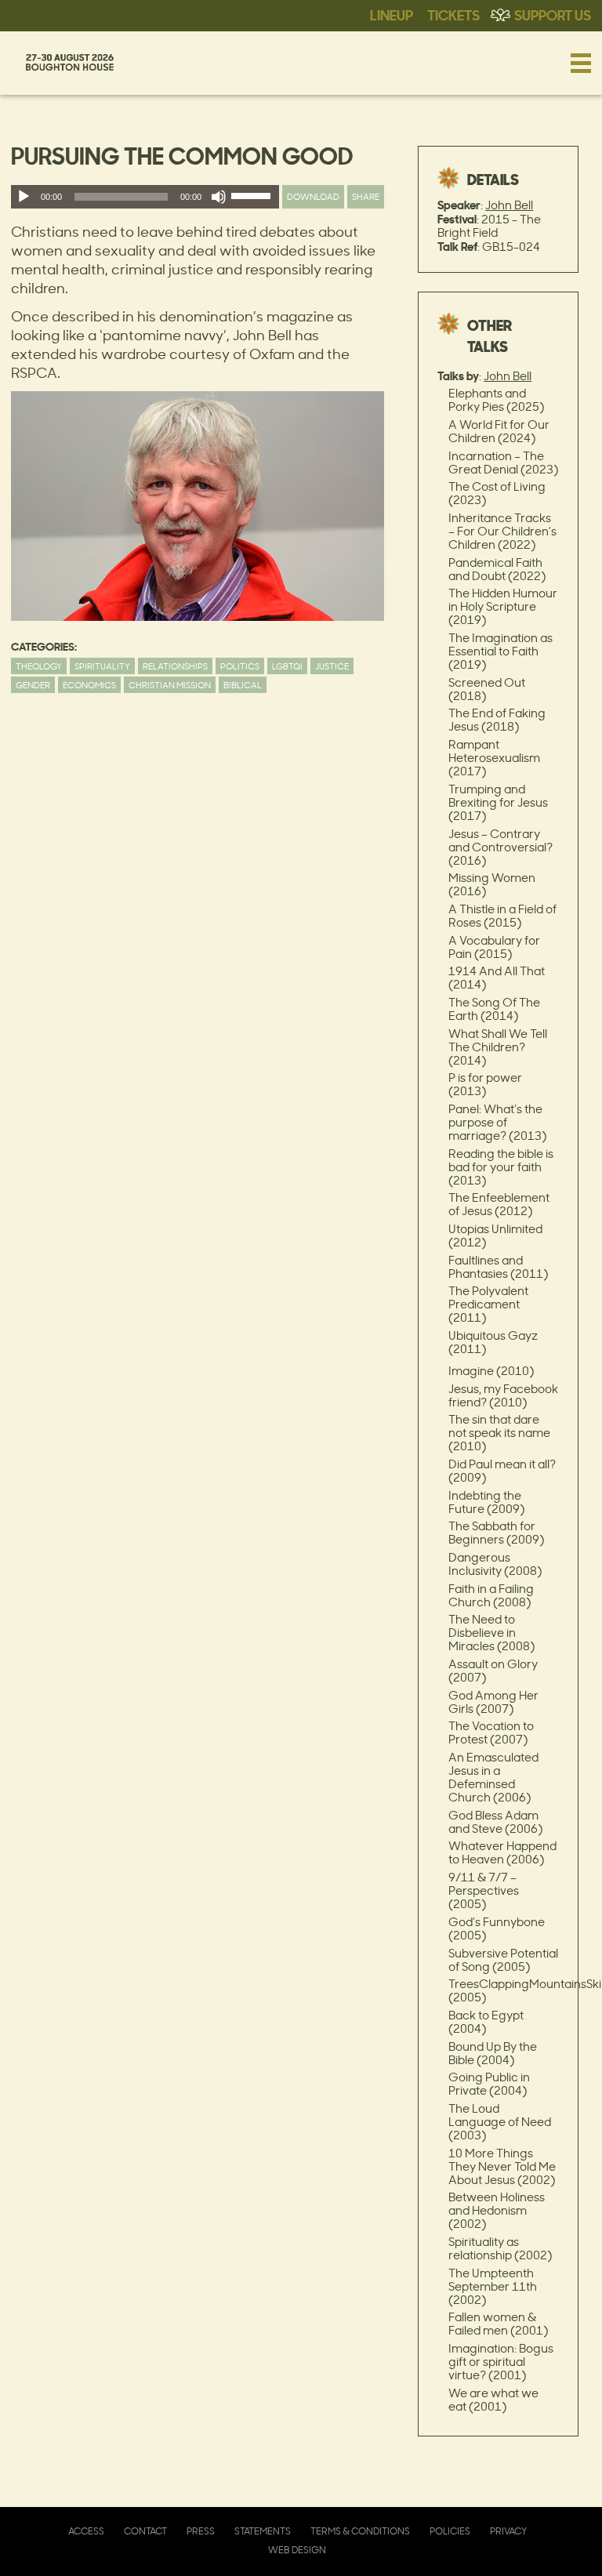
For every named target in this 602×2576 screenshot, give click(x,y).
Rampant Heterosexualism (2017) (494, 758)
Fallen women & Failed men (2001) (498, 2324)
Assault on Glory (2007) (493, 1671)
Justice (332, 666)
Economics (89, 685)
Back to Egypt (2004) (486, 2022)
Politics (240, 666)
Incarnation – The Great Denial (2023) (503, 463)
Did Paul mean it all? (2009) (502, 1471)
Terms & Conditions (360, 2531)
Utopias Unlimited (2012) (495, 1235)
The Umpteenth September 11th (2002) (493, 2286)
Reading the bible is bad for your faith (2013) (501, 1167)
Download (313, 196)
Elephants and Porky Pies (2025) (496, 400)
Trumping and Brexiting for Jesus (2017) (498, 802)
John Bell (509, 205)
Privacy (508, 2531)
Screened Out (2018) (487, 689)
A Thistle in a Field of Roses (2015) (502, 916)
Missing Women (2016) (492, 884)
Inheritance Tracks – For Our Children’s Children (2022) (502, 531)
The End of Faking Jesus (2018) (497, 720)
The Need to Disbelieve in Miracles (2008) (491, 1633)
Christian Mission (170, 685)
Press (201, 2531)
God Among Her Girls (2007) (493, 1702)
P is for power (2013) (485, 1084)
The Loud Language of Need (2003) (500, 2122)
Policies (450, 2531)
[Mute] (219, 197)
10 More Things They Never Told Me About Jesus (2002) (502, 2166)
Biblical (243, 685)
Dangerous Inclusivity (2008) (495, 1564)
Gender (33, 685)
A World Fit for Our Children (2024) (499, 431)
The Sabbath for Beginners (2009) (496, 1533)
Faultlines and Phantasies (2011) (498, 1267)
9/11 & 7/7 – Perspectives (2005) (484, 1890)
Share (366, 196)
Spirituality (102, 666)
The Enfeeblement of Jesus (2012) (499, 1204)
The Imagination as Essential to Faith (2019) (500, 651)
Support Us (553, 14)
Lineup (392, 14)
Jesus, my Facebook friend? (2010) (503, 1395)
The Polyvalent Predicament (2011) (488, 1304)
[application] (145, 197)
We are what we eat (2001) (493, 2400)
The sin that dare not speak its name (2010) (499, 1433)
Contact (145, 2531)
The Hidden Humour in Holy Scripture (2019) (503, 606)
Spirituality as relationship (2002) (500, 2248)
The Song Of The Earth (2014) (494, 1009)
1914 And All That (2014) (497, 978)
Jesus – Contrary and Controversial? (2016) (500, 847)
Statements (263, 2531)
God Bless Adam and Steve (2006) (495, 1822)
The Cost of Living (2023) (497, 493)
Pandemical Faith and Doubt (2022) (497, 569)
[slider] (253, 199)
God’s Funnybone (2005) (497, 1928)
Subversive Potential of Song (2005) (503, 1960)
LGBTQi (287, 666)
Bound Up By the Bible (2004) (493, 2053)
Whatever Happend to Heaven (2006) (502, 1852)
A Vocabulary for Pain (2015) (494, 947)
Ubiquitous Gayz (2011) (493, 1342)
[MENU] (581, 63)
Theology (39, 666)
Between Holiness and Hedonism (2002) (497, 2210)
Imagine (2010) (491, 1371)
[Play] (24, 197)
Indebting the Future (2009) (486, 1502)
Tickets (453, 14)
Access (86, 2531)
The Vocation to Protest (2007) (491, 1732)
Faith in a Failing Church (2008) (491, 1595)
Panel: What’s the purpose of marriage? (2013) (497, 1122)
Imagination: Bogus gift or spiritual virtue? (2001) (501, 2362)
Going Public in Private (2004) (489, 2084)
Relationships (175, 666)
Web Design (297, 2550)
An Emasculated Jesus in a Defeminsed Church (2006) (493, 1777)
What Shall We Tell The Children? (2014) (498, 1047)
